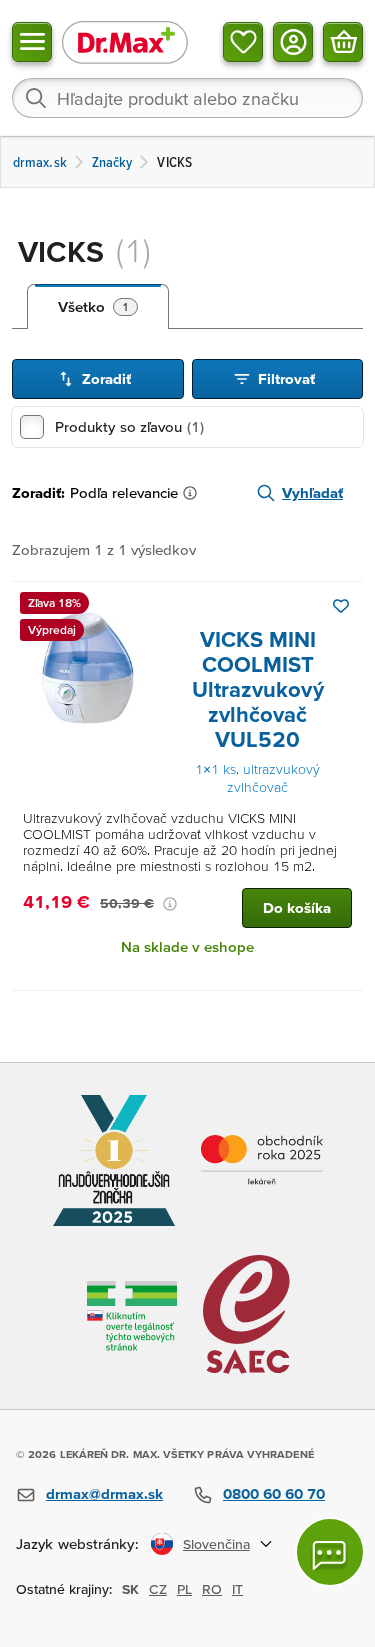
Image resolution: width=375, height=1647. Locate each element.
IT (237, 1589)
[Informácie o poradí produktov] (194, 493)
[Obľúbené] (243, 42)
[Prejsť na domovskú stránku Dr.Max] (125, 41)
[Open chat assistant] (330, 1552)
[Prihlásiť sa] (293, 42)
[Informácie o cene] (170, 904)
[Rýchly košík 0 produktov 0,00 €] (343, 42)
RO (212, 1589)
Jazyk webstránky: (77, 1543)
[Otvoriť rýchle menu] (32, 42)
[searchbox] (187, 98)
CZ (158, 1589)
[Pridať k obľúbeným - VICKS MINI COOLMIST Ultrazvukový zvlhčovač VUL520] (341, 606)
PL (184, 1589)
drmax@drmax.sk (104, 1493)
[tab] (98, 307)
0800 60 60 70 (274, 1493)
